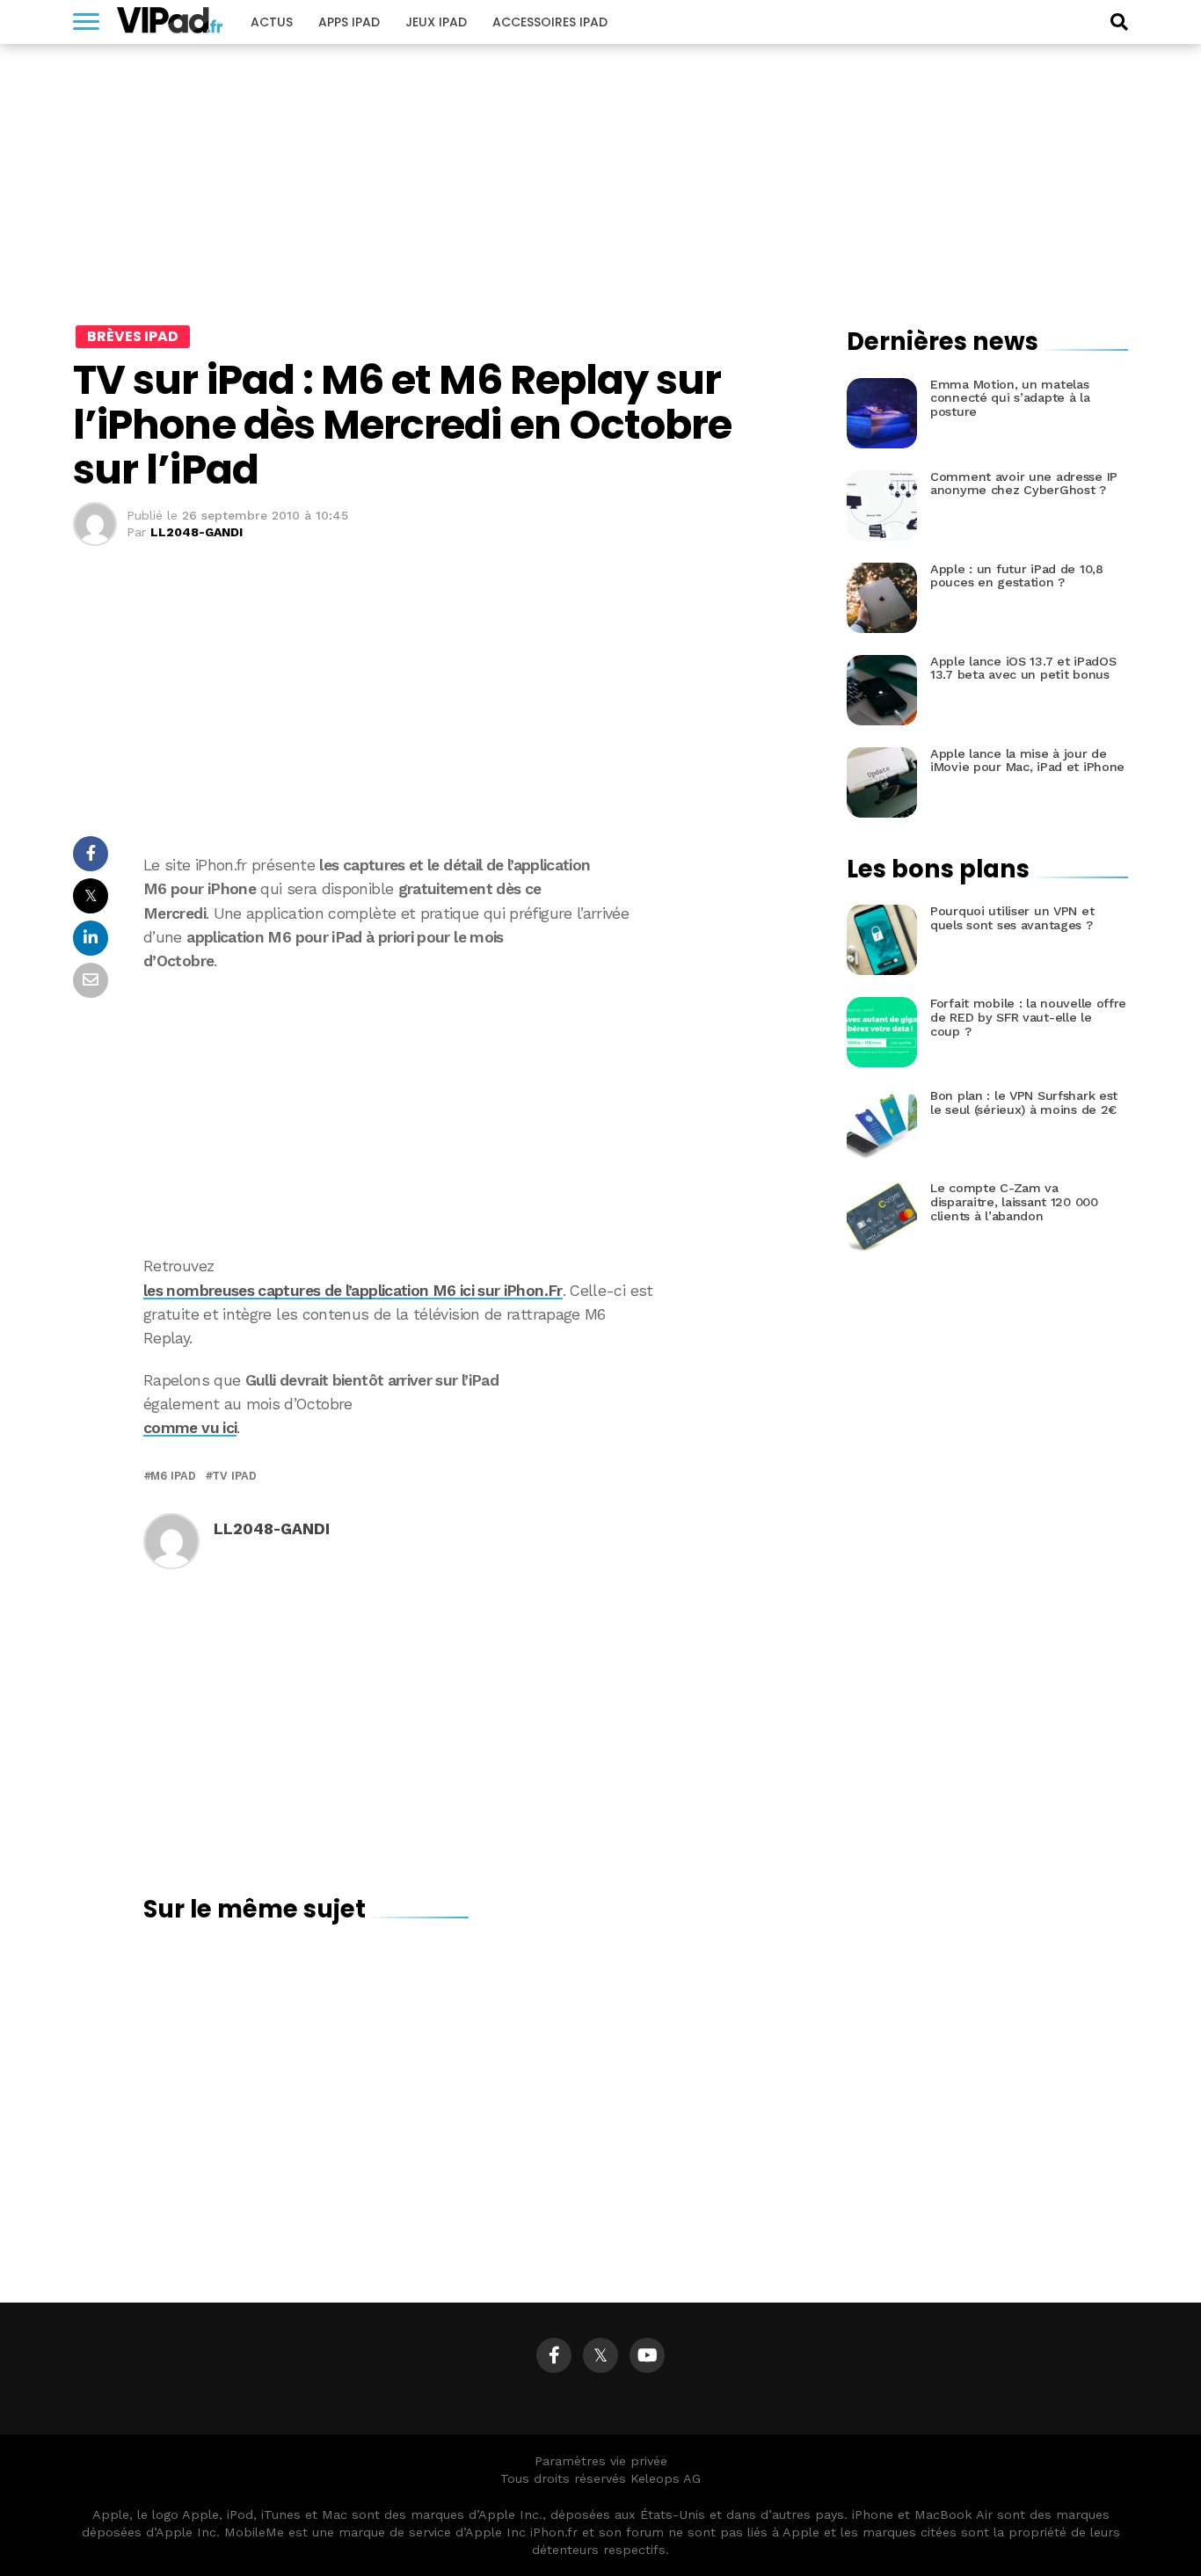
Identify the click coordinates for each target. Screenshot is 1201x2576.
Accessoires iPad (550, 22)
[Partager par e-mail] (91, 985)
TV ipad (234, 1477)
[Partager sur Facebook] (91, 859)
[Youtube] (647, 2355)
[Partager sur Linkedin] (91, 943)
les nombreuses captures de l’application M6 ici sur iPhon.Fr (353, 1291)
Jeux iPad (436, 22)
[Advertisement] (469, 1114)
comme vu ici (190, 1428)
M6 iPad (173, 1477)
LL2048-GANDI (197, 532)
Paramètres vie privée (601, 2461)
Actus (272, 22)
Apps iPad (349, 22)
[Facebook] (554, 2355)
